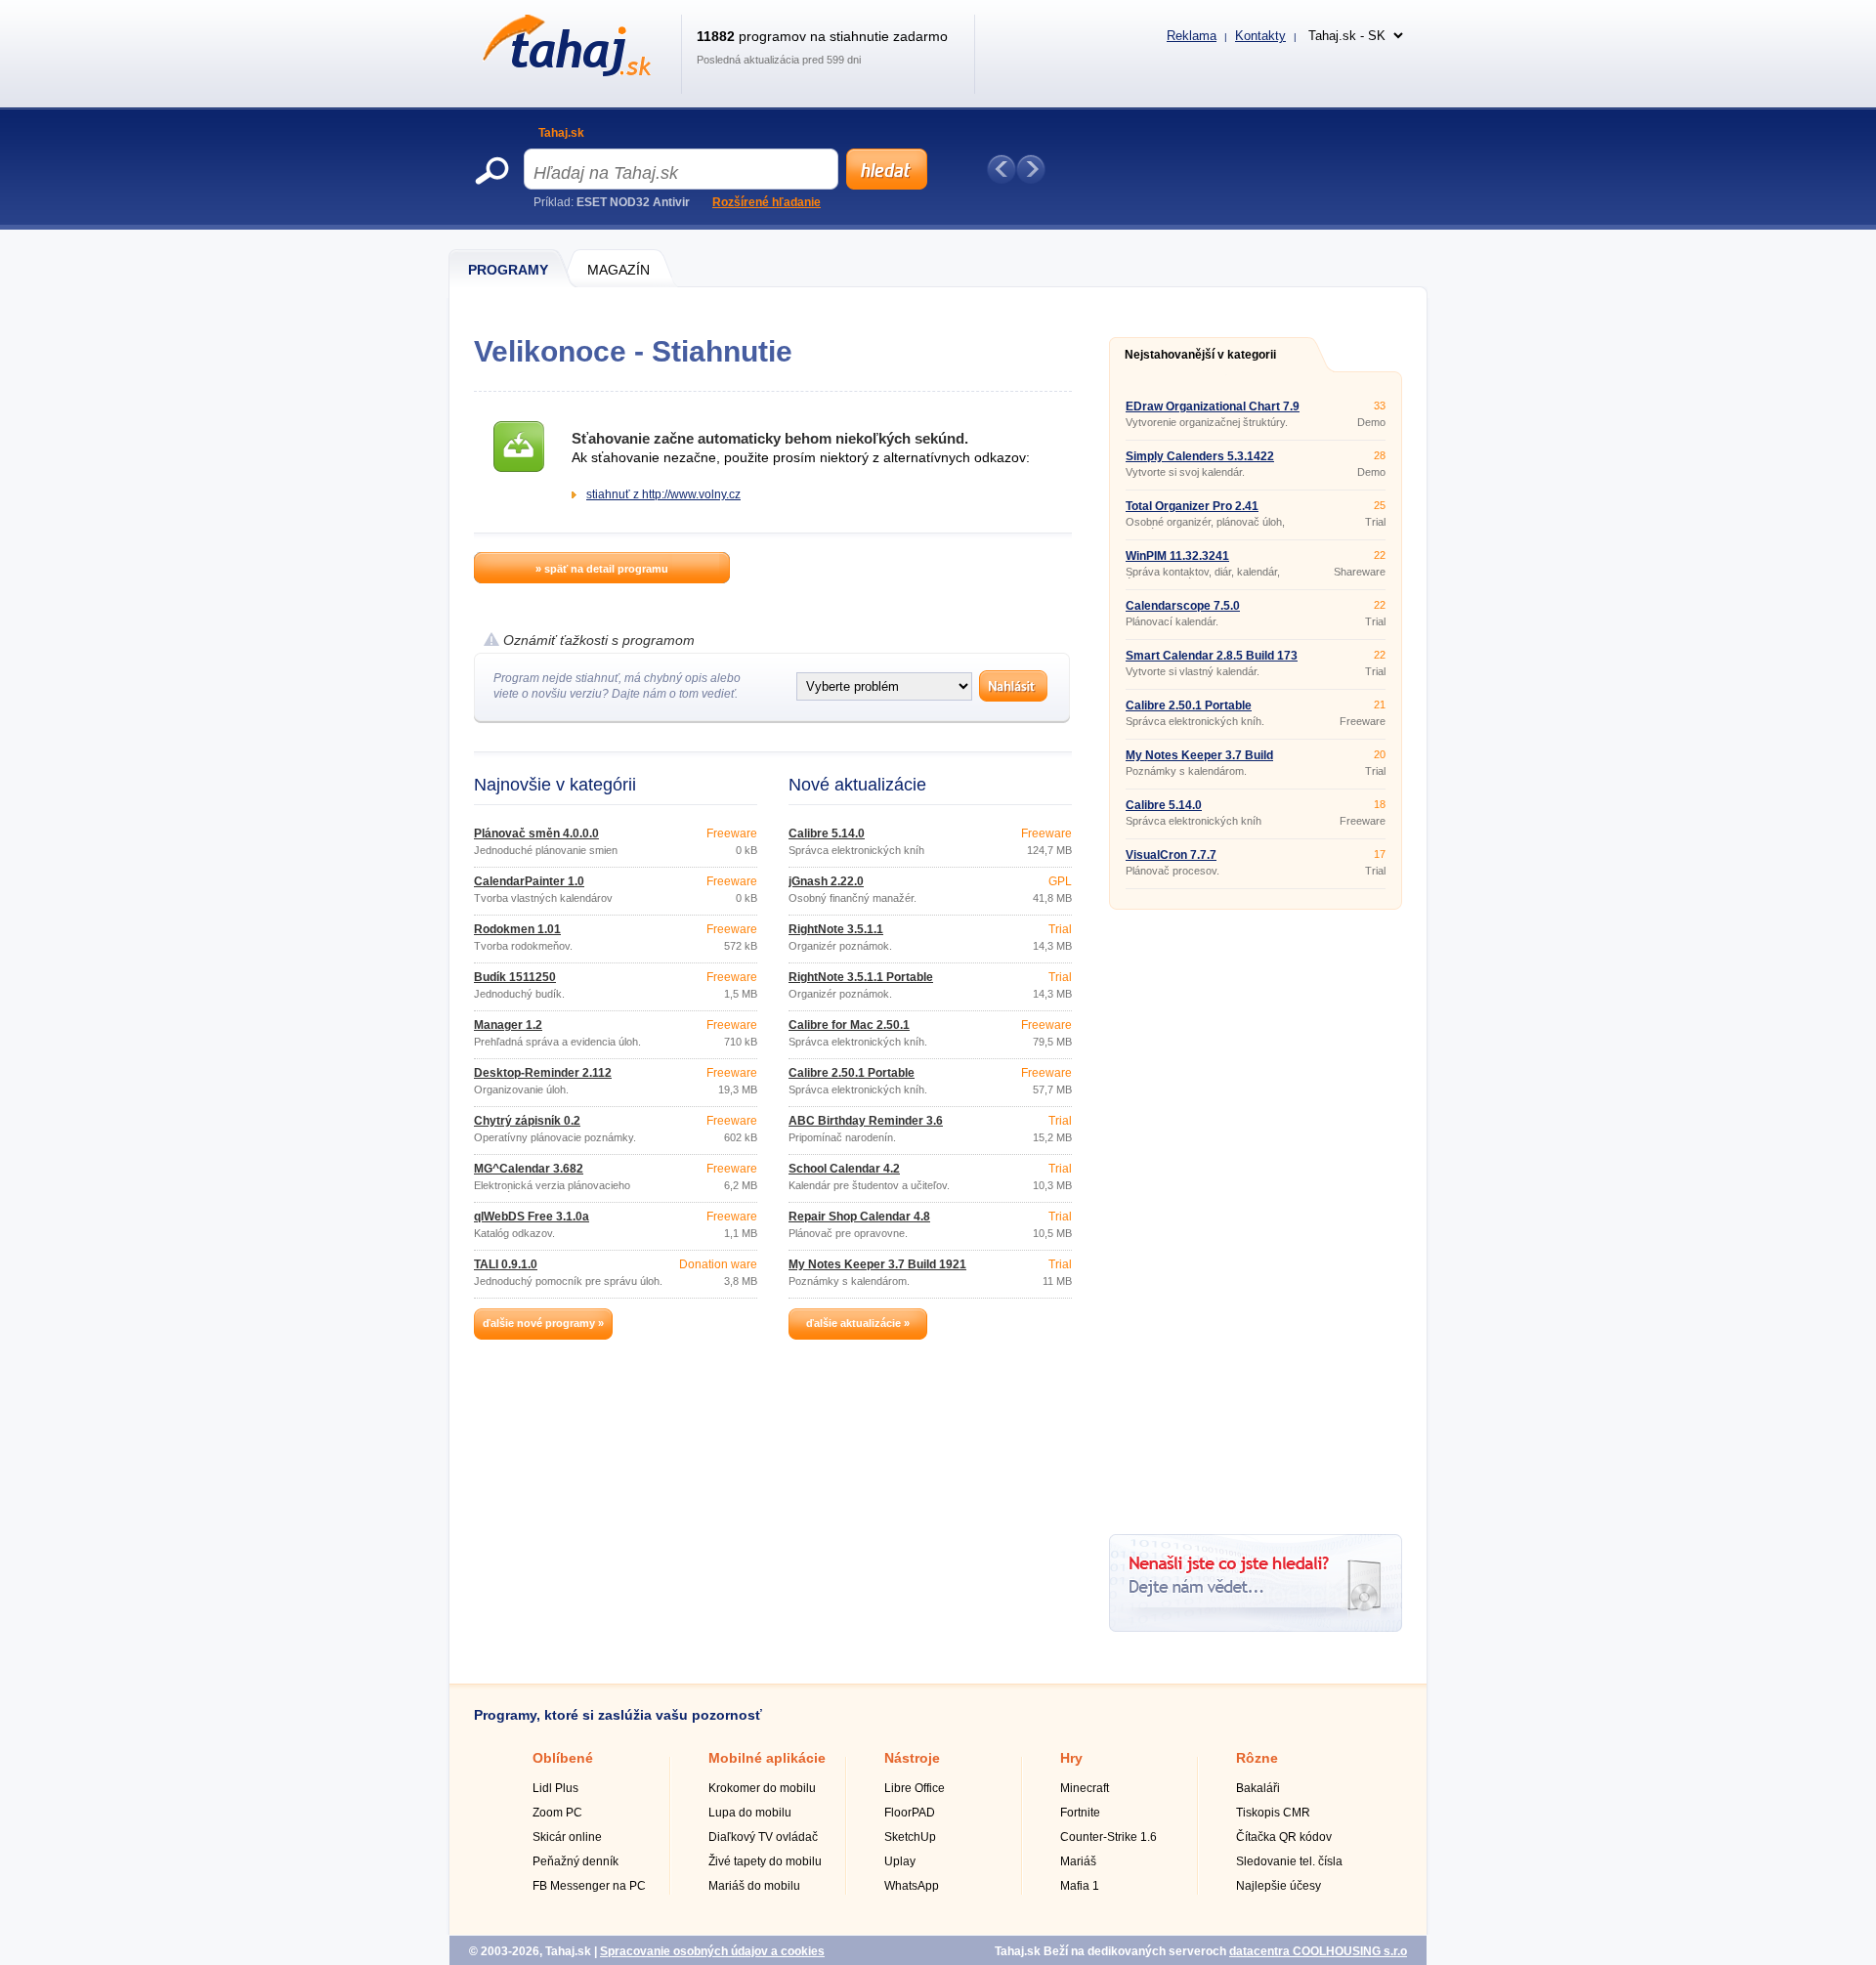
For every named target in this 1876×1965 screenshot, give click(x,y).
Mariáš (1078, 1861)
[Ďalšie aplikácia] (1031, 169)
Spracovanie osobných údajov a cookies (712, 1951)
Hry (1071, 1758)
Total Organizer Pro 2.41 (1192, 506)
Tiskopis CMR (1273, 1813)
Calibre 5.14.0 (827, 833)
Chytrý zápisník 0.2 (527, 1121)
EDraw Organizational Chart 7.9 (1213, 406)
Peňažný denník (576, 1861)
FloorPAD (910, 1813)
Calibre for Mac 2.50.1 (849, 1025)
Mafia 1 (1080, 1886)
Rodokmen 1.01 (517, 929)
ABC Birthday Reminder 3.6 (866, 1121)
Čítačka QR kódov (1284, 1837)
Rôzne (1257, 1758)
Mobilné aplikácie (767, 1758)
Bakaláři (1258, 1788)
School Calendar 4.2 (844, 1169)
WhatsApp (912, 1886)
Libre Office (915, 1788)
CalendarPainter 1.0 (529, 881)
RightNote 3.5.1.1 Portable (861, 977)
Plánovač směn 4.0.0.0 (536, 833)
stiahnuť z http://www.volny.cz (663, 494)
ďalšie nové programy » (543, 1323)
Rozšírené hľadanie (767, 202)
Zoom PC (557, 1813)
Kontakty (1260, 36)
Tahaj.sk (561, 133)
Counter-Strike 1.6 (1109, 1837)
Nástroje (912, 1758)
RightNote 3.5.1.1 (836, 929)
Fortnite (1080, 1813)
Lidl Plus (555, 1788)
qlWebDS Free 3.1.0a (532, 1217)
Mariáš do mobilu (754, 1886)
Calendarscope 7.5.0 (1183, 606)
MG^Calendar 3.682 (529, 1169)
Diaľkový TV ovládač (763, 1837)
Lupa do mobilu (750, 1813)
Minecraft (1085, 1788)
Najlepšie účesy (1279, 1886)
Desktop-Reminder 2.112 (543, 1073)
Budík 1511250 (515, 977)
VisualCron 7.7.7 (1171, 855)
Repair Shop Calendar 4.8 (859, 1217)
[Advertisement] (1256, 1215)
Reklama (1192, 36)
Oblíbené (563, 1758)
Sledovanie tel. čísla (1289, 1861)
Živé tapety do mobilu (765, 1861)
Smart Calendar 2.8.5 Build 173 (1212, 656)
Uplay (900, 1861)
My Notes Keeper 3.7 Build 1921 (877, 1264)
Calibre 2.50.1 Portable (852, 1073)
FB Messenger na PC (589, 1886)
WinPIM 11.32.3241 (1177, 556)
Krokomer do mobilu (762, 1788)
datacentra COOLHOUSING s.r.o (1318, 1951)
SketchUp (910, 1837)
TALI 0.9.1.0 (506, 1264)
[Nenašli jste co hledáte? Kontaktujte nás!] (1256, 1628)
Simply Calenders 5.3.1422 (1200, 456)
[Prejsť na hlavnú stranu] (563, 72)
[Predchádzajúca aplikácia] (1002, 169)
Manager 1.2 (508, 1025)
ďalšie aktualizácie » (858, 1323)
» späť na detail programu (602, 569)
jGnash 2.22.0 (826, 881)
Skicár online (567, 1837)
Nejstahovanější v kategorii (1200, 355)
